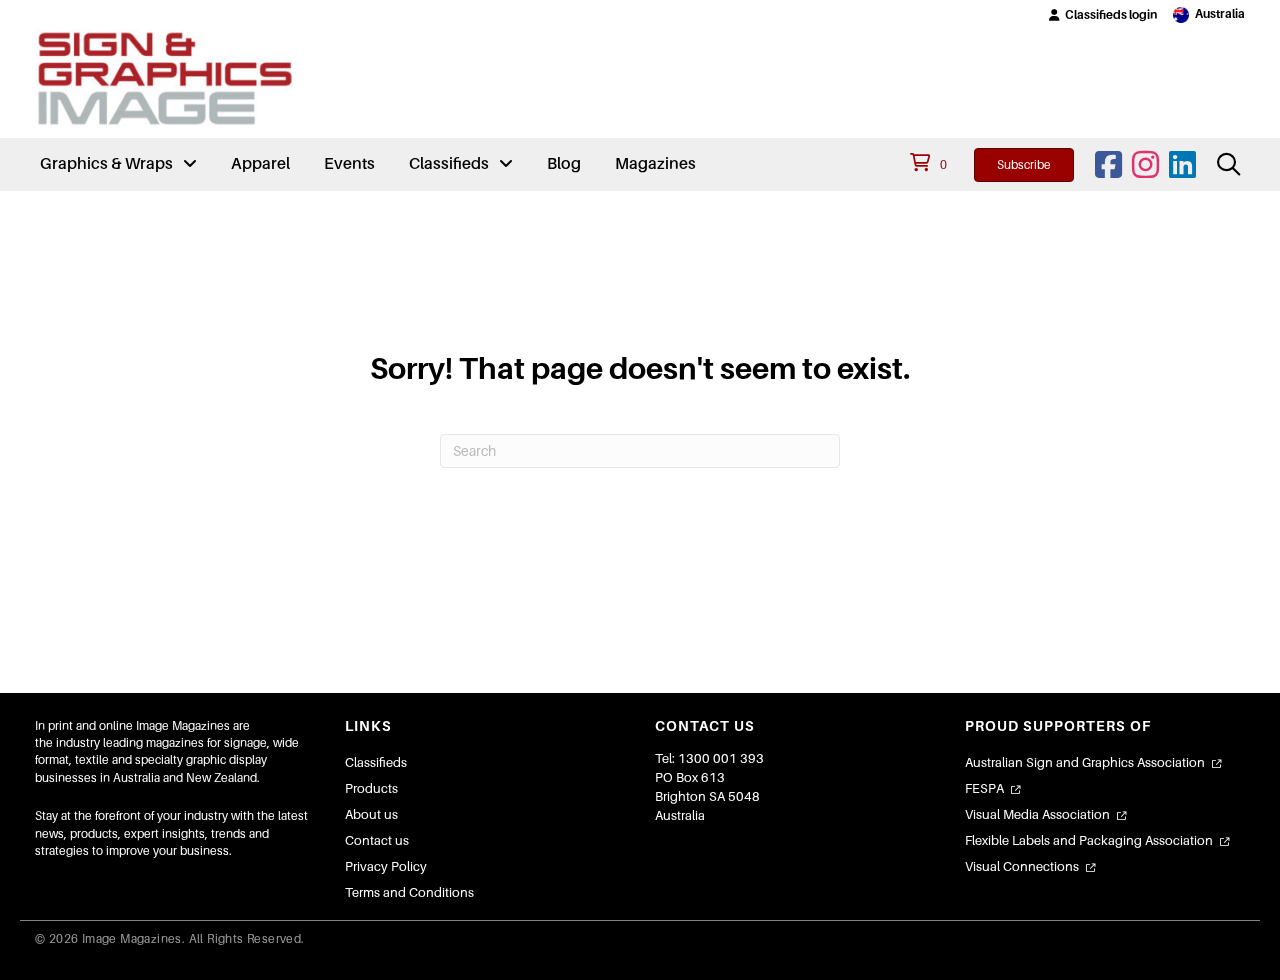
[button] (1103, 15)
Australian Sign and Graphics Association (1085, 762)
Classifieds (376, 762)
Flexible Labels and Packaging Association (1089, 840)
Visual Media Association (1037, 814)
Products (371, 788)
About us (371, 814)
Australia (1220, 14)
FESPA (984, 788)
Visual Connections (1022, 866)
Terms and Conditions (409, 892)
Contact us (377, 840)
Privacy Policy (386, 866)
